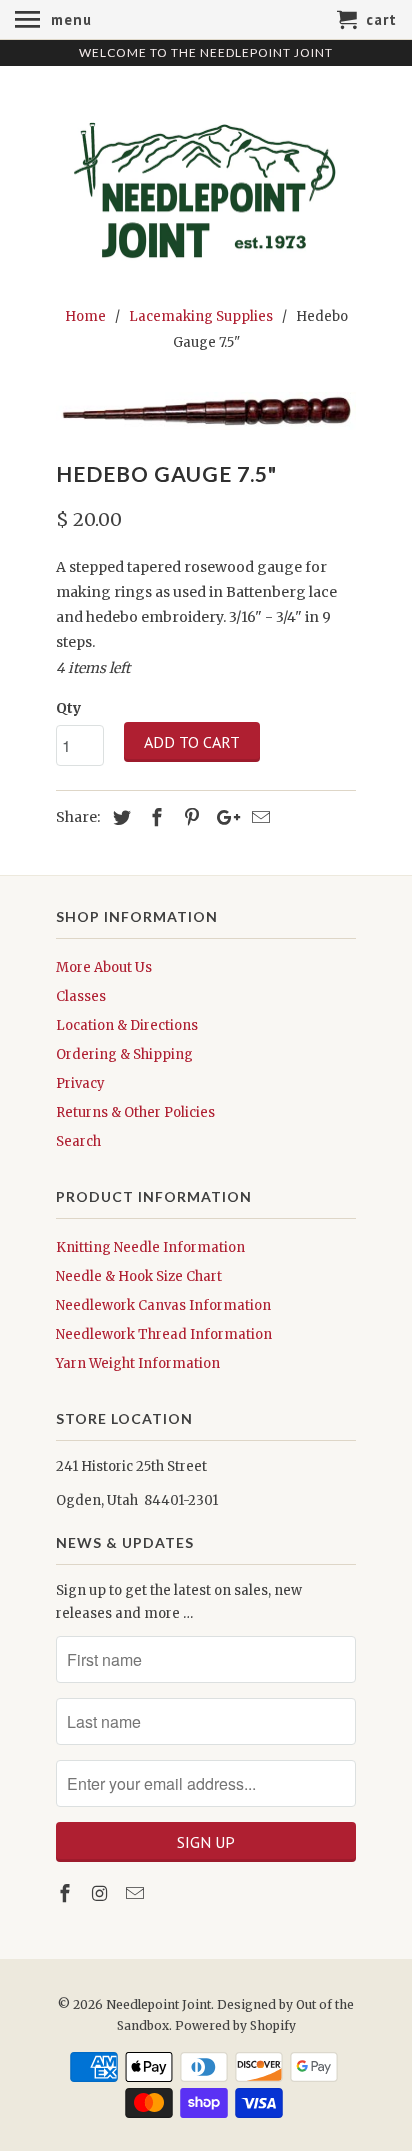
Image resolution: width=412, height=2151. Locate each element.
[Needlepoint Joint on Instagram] (102, 1893)
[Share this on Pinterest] (189, 817)
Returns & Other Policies (135, 1112)
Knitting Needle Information (150, 1247)
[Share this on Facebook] (154, 817)
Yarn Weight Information (138, 1363)
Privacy (80, 1083)
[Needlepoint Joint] (206, 183)
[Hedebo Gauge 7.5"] (206, 411)
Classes (81, 996)
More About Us (104, 967)
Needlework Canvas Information (163, 1305)
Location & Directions (127, 1025)
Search (78, 1141)
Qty (68, 708)
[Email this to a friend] (258, 817)
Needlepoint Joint (158, 2004)
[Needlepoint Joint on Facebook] (67, 1893)
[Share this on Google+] (223, 817)
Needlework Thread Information (164, 1334)
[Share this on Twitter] (119, 817)
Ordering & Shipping (124, 1054)
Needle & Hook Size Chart (139, 1276)
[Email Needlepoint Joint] (137, 1893)
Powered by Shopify (235, 2025)
